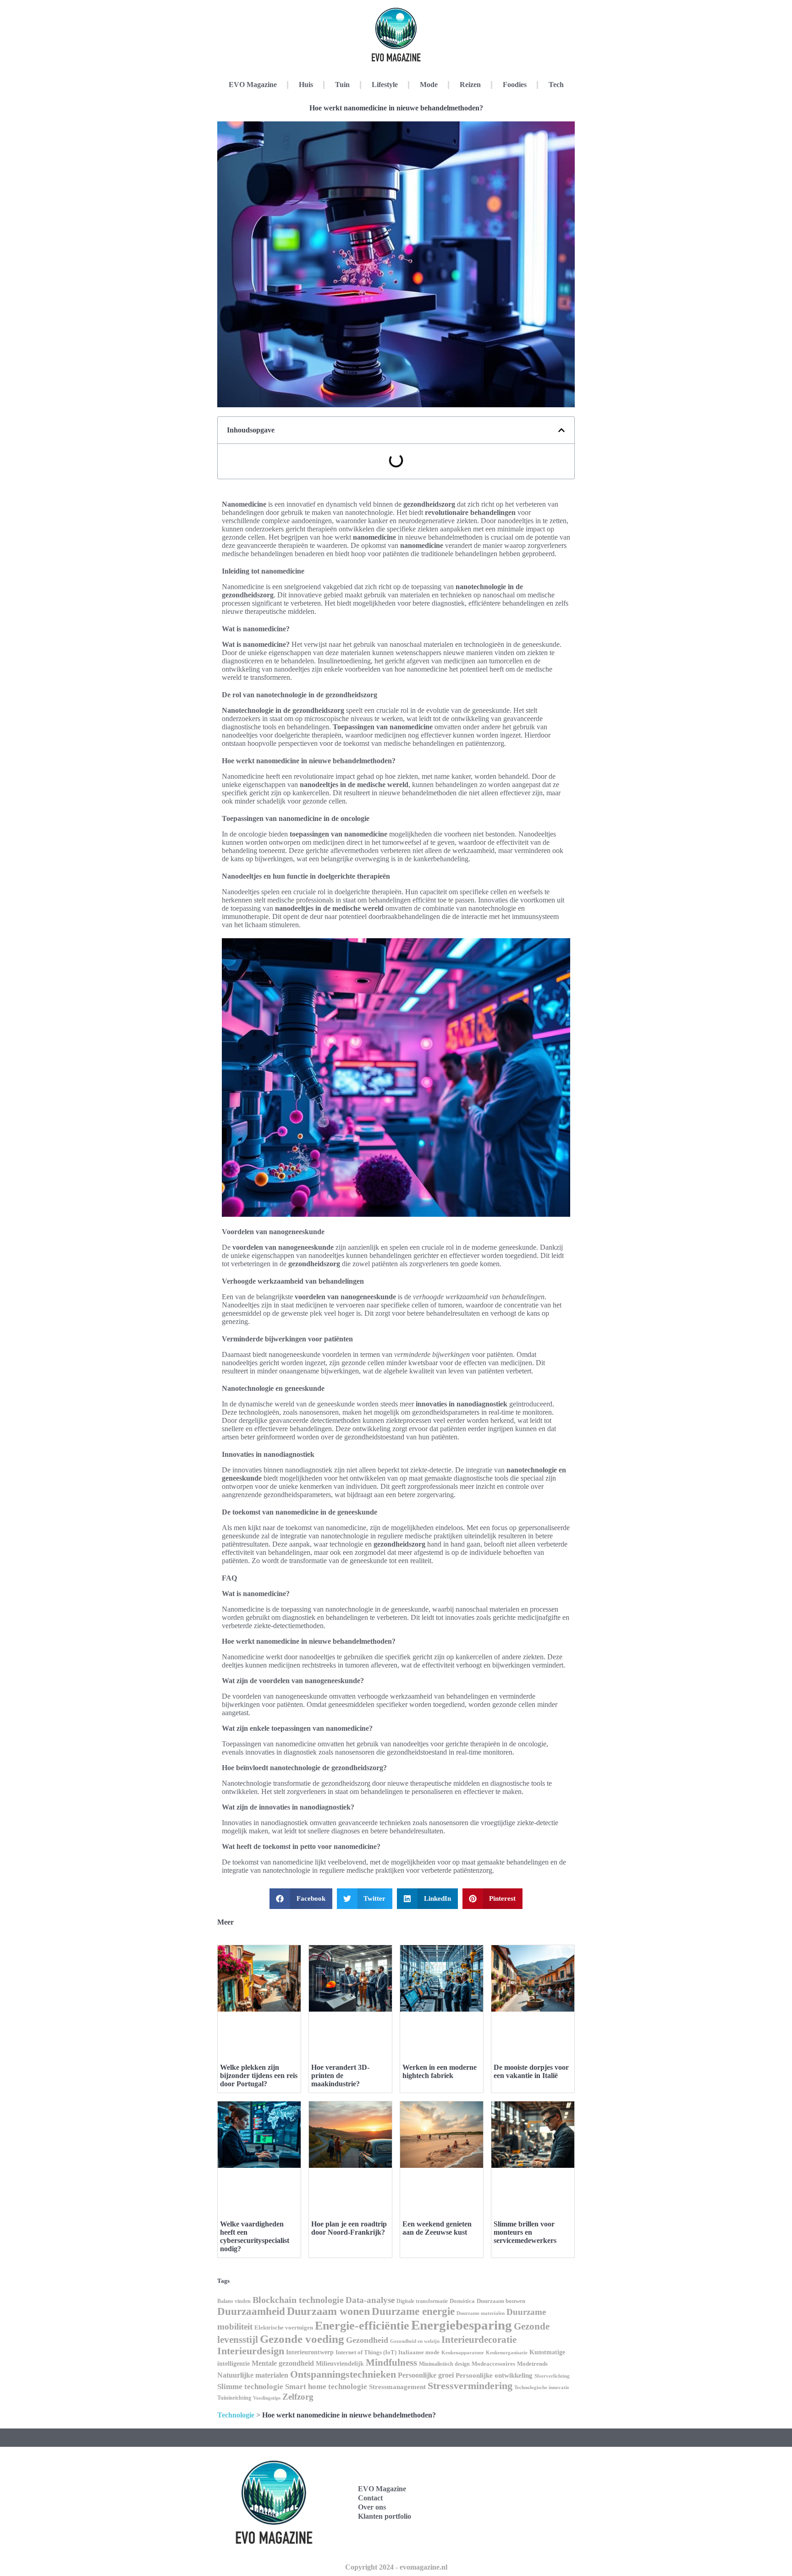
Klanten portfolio (385, 2516)
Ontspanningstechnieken (343, 2374)
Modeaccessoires (493, 2364)
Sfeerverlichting (552, 2376)
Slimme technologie (250, 2387)
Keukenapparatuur (463, 2352)
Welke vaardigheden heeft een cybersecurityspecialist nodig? (255, 2236)
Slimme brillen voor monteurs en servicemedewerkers (525, 2232)
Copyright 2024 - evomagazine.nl (396, 2567)
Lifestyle (385, 85)
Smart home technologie (326, 2387)
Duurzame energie (413, 2311)
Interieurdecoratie (479, 2340)
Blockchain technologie (298, 2300)
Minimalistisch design (444, 2364)
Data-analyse (370, 2300)
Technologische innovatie (542, 2387)
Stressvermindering (470, 2386)
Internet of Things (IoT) (366, 2352)
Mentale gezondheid (283, 2363)
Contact (370, 2498)
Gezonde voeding (302, 2339)
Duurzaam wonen (328, 2311)
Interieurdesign (251, 2351)
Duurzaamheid (251, 2311)
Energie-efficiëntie (362, 2326)
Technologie (236, 2415)
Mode (429, 85)
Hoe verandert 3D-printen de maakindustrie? (340, 2076)
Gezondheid (367, 2340)
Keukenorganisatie (507, 2352)
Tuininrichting (234, 2398)
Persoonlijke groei (426, 2375)
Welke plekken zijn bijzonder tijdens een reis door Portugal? (259, 2076)
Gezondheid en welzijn (415, 2341)
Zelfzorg (298, 2397)
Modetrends (532, 2364)
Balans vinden (234, 2301)
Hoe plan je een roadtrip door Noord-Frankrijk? (349, 2228)
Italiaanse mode (419, 2352)
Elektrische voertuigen (284, 2328)
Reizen (470, 85)
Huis (306, 85)
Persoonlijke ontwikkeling (494, 2375)
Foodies (515, 85)
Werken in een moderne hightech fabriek (440, 2071)
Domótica (462, 2301)
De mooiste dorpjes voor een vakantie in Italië (531, 2071)
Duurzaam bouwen (501, 2301)
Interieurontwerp (310, 2352)
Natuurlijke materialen (253, 2375)
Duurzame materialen (481, 2313)
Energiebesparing (462, 2325)
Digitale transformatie (422, 2301)
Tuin (342, 85)
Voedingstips (267, 2398)
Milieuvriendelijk (340, 2364)
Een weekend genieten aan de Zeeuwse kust (437, 2228)
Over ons (372, 2507)
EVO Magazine (253, 85)
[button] (561, 430)
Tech (556, 85)
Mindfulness (391, 2363)
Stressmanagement (397, 2387)
